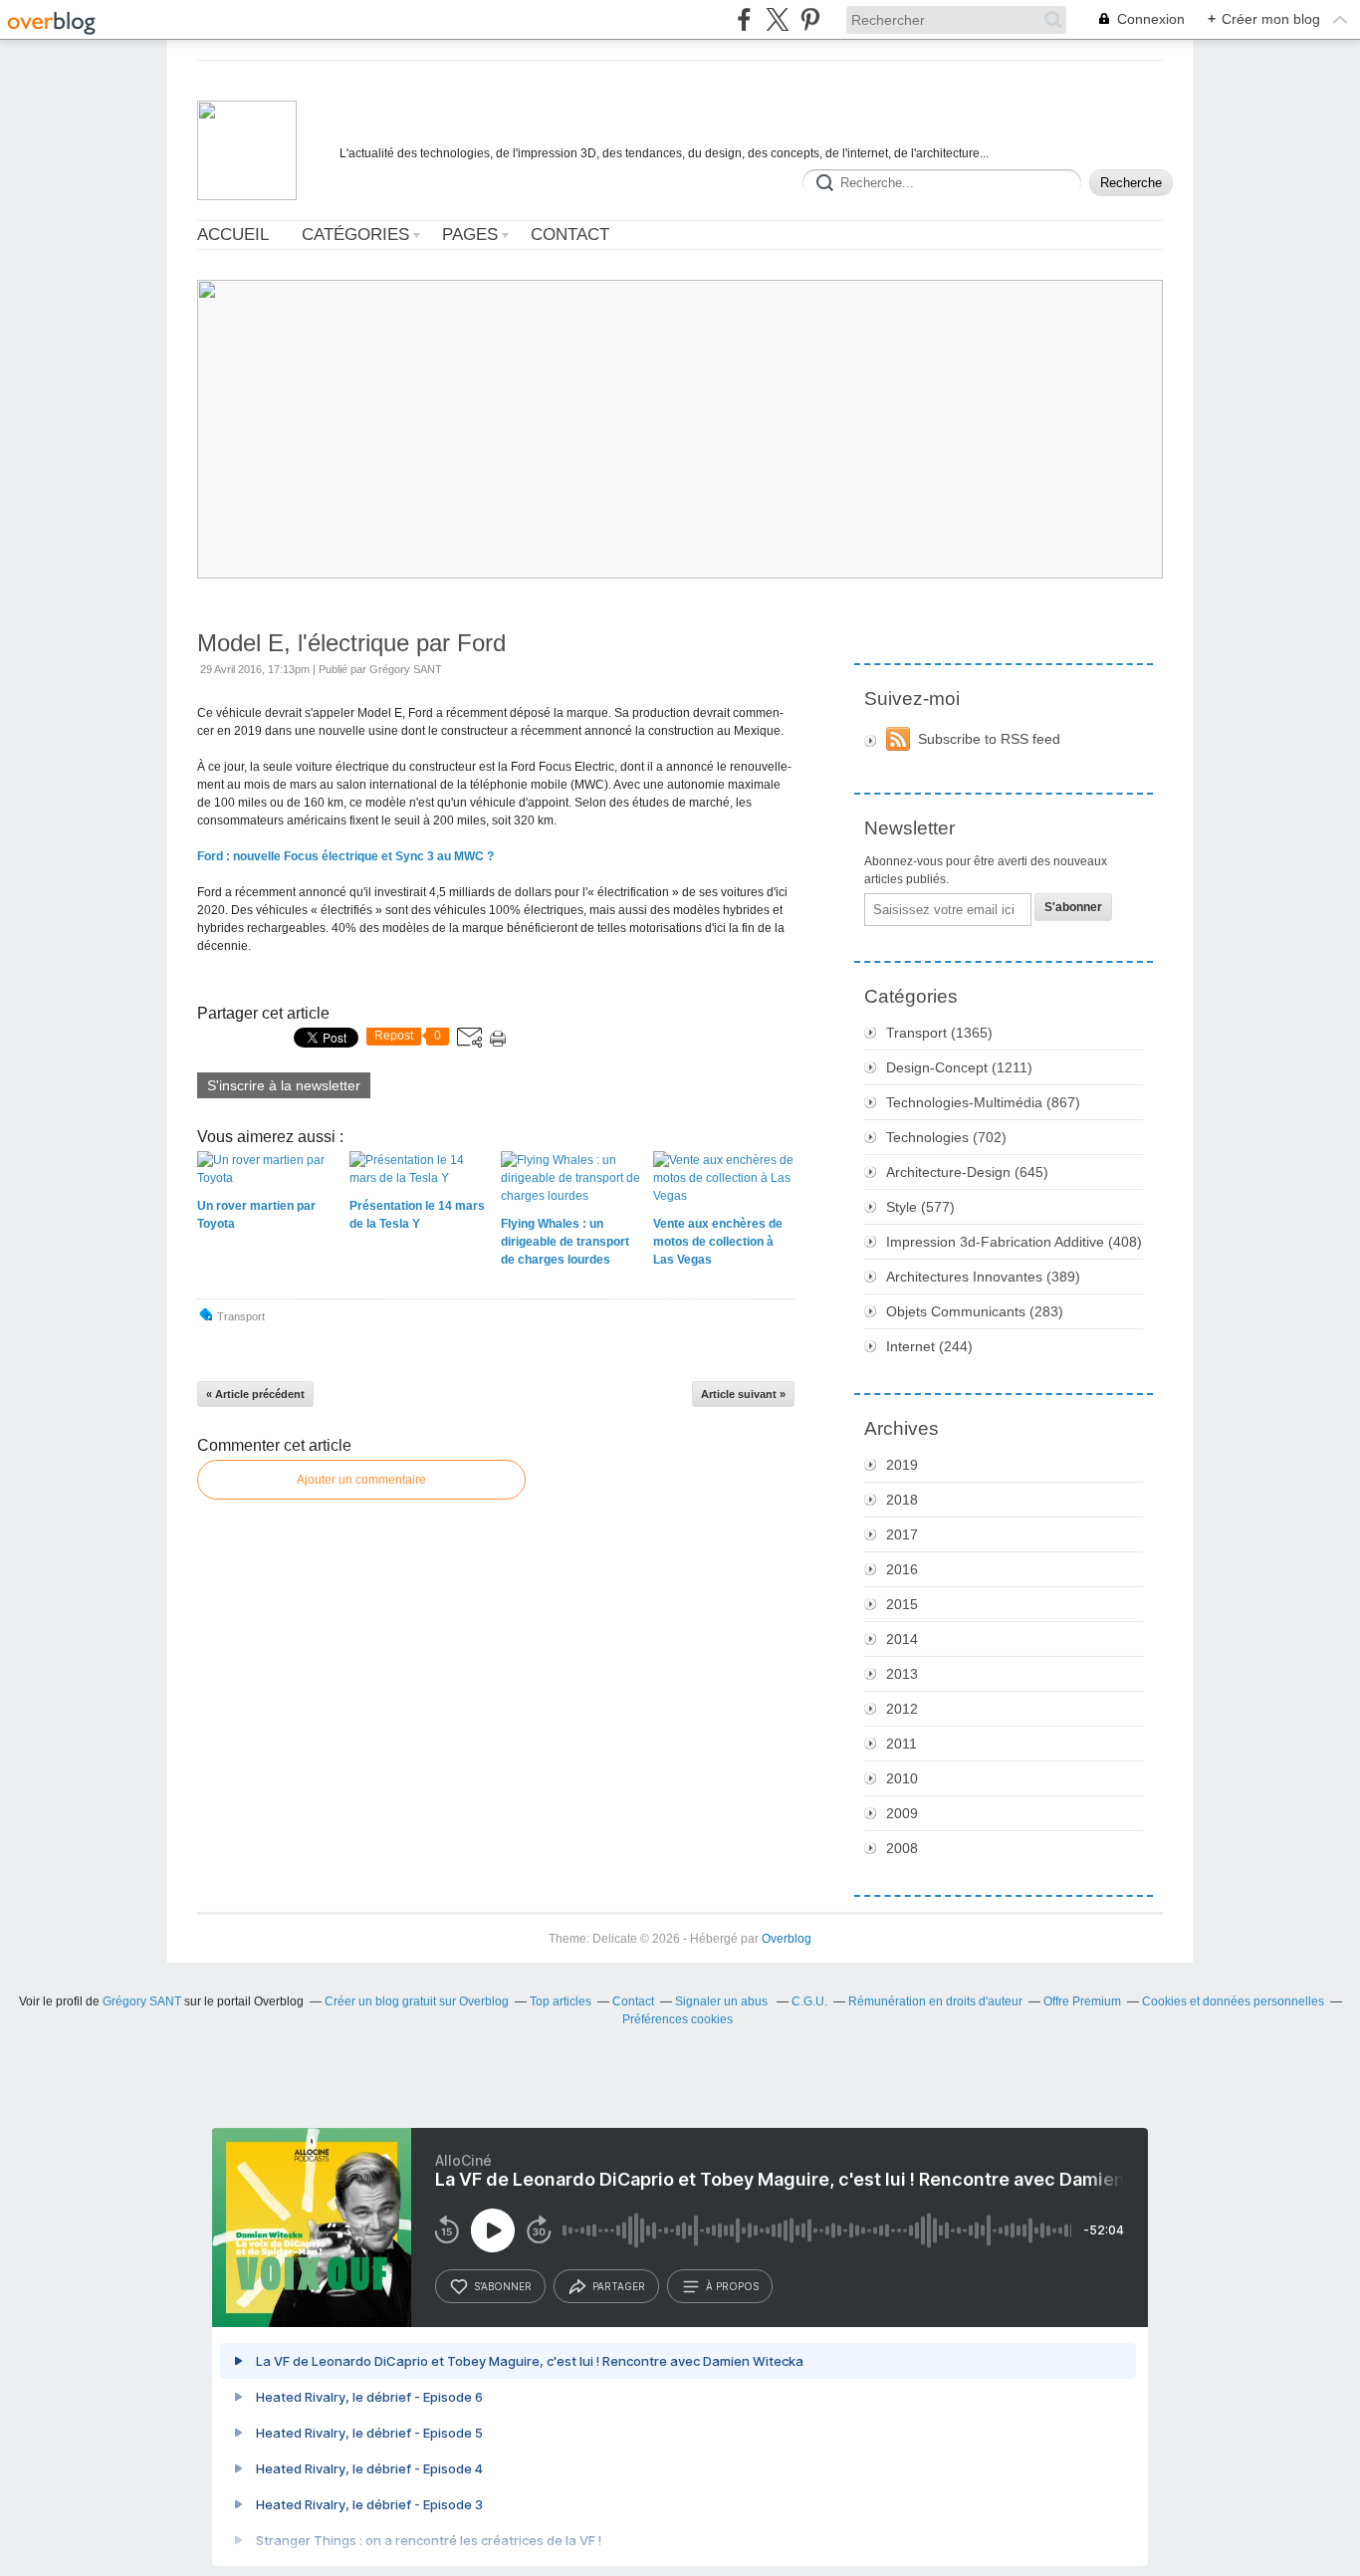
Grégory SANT (142, 2001)
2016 (902, 1569)
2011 (902, 1744)
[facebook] (744, 19)
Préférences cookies (678, 2019)
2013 (902, 1674)
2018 (902, 1500)
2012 (902, 1709)
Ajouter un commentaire (361, 1480)
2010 (902, 1778)
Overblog (787, 1939)
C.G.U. (809, 2001)
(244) (929, 1346)
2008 (902, 1848)
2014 (902, 1639)
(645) (967, 1172)
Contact (570, 234)
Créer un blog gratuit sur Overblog (417, 2001)
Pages (470, 234)
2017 (902, 1534)
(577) (920, 1207)
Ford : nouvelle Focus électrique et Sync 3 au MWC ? (345, 856)
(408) (1014, 1242)
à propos (732, 2286)
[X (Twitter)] (777, 19)
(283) (975, 1311)
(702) (946, 1137)
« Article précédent (255, 1394)
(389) (983, 1277)
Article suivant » (743, 1394)
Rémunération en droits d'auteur (935, 2001)
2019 (902, 1465)
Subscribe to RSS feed (989, 739)
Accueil (233, 234)
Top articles (561, 2001)
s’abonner (503, 2286)
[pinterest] (810, 19)
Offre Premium (1082, 2001)
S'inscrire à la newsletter (284, 1085)
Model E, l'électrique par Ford (351, 643)
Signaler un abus (723, 2001)
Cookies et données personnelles (1233, 2001)
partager (619, 2286)
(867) (983, 1102)
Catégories (355, 234)
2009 (902, 1813)
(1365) (939, 1033)
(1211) (959, 1067)
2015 (902, 1604)
